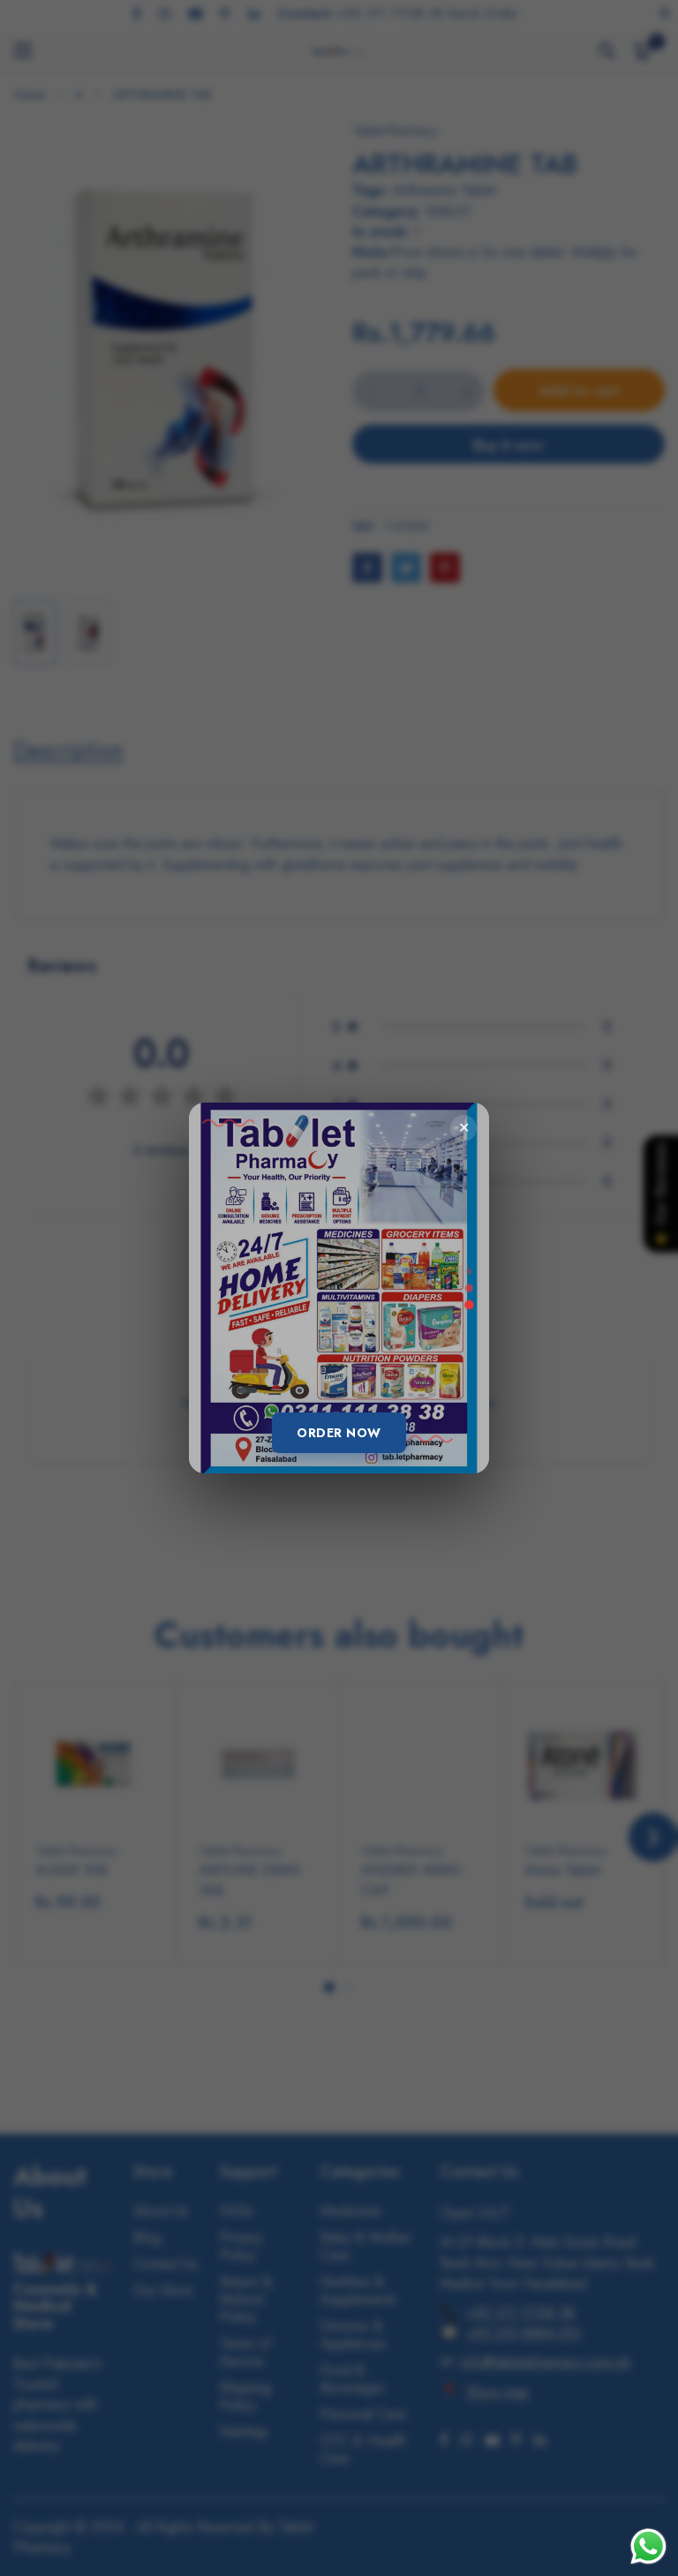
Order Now (339, 1433)
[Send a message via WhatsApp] (648, 2546)
